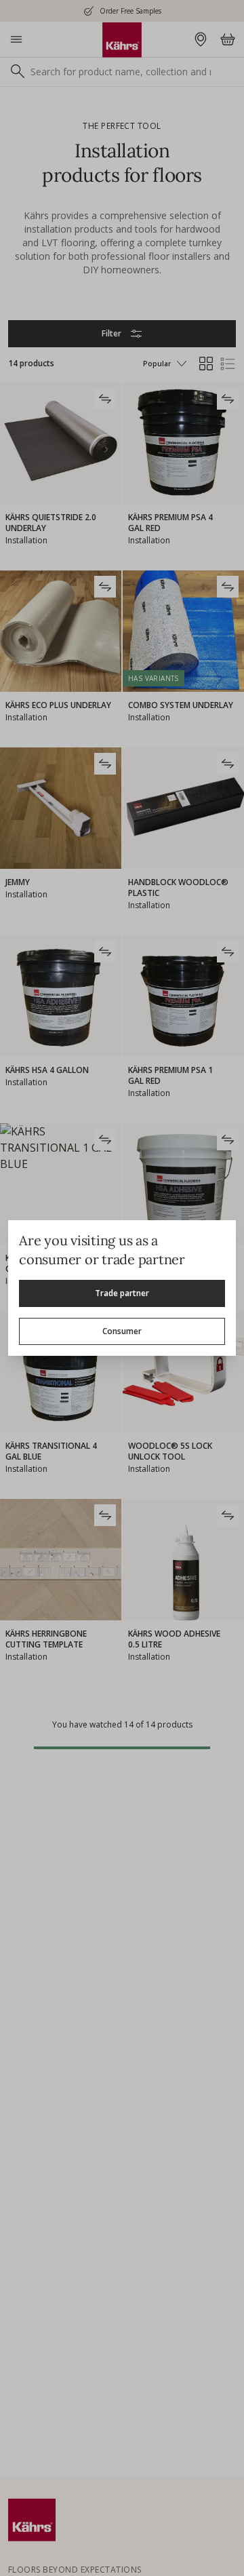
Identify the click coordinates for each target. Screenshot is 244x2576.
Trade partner (122, 1293)
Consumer (122, 1331)
